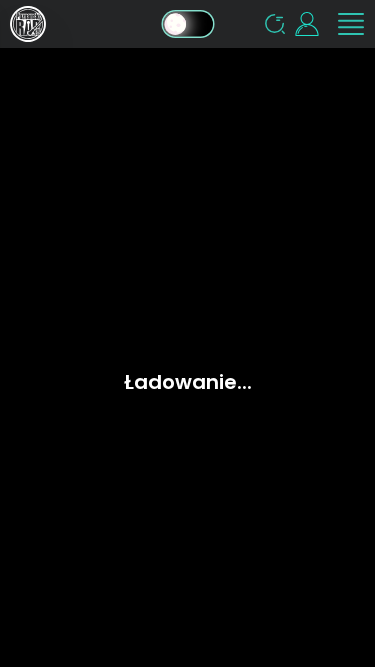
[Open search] (275, 24)
